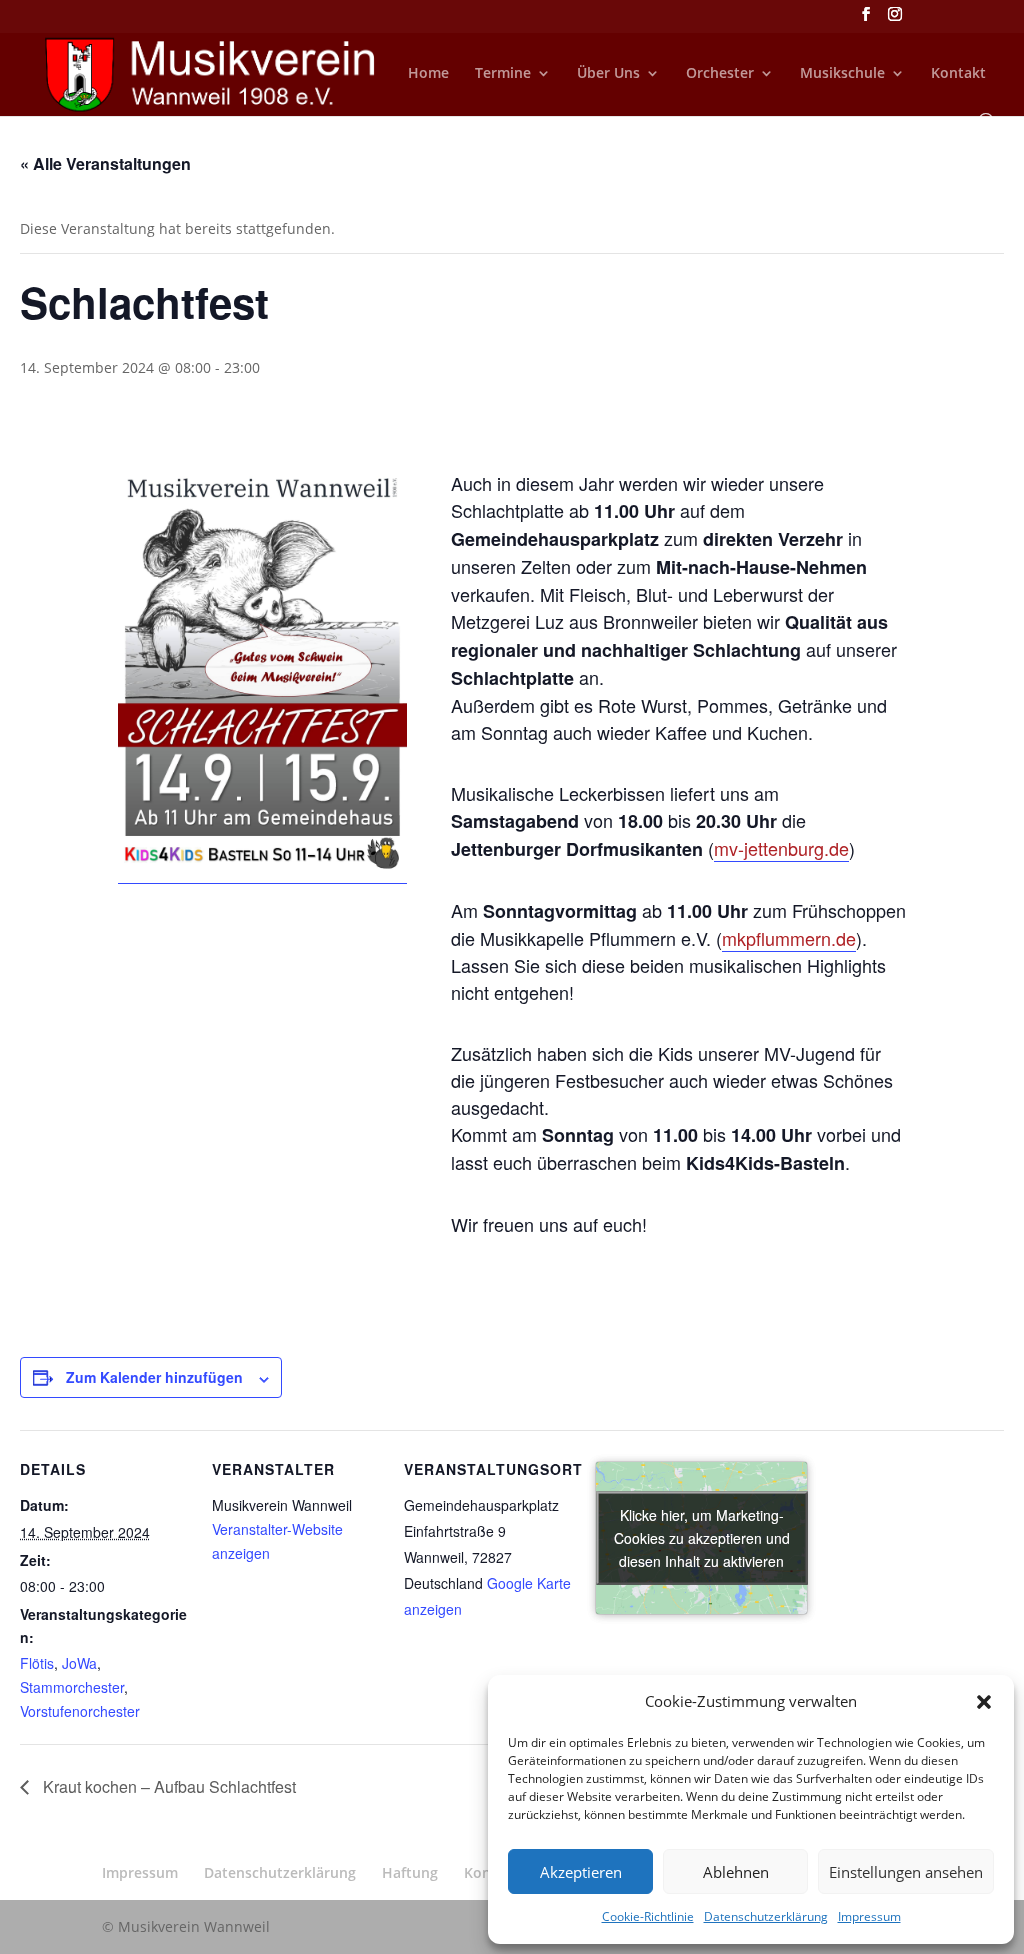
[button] (984, 1702)
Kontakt (958, 74)
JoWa (79, 1663)
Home (428, 74)
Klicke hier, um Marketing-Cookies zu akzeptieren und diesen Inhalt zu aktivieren (702, 1537)
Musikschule (842, 74)
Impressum (869, 1916)
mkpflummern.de (789, 938)
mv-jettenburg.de (781, 848)
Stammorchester (72, 1687)
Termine (503, 74)
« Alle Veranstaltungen (105, 163)
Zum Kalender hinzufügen (154, 1377)
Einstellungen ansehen (906, 1872)
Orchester (720, 74)
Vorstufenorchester (80, 1711)
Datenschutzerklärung (766, 1916)
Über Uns (608, 74)
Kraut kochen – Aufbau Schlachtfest (167, 1786)
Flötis (37, 1663)
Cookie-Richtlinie (648, 1916)
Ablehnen (736, 1872)
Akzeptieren (581, 1872)
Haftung (410, 1872)
